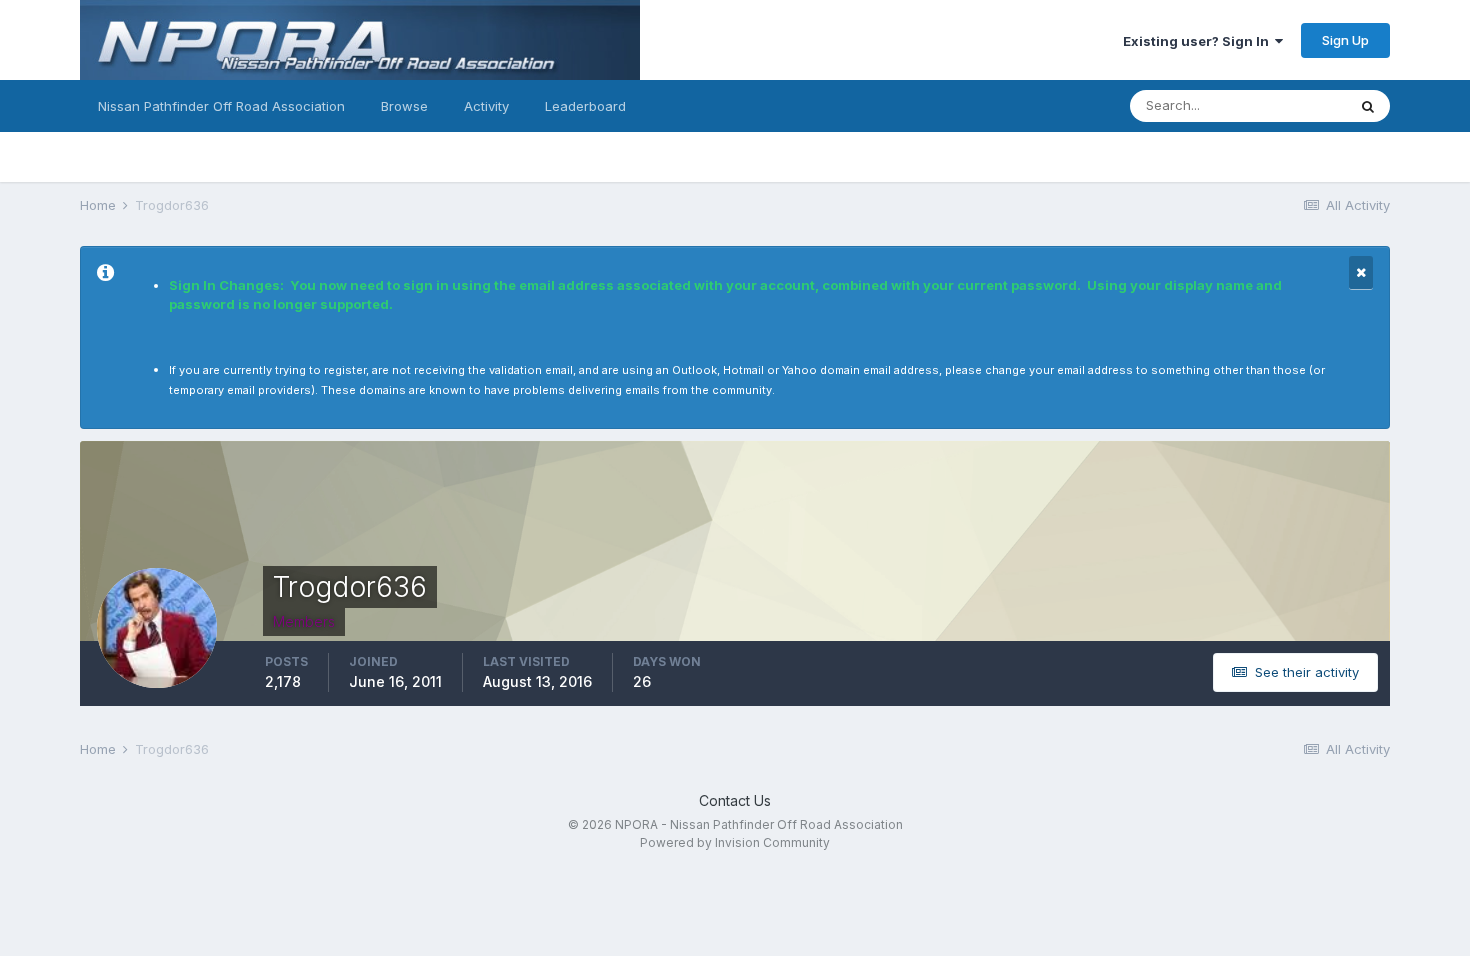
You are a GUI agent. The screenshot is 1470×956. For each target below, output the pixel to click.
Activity (486, 106)
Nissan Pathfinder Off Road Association (221, 106)
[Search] (1368, 106)
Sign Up (1345, 40)
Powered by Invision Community (735, 842)
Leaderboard (585, 106)
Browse (404, 106)
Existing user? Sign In (1199, 41)
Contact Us (735, 800)
